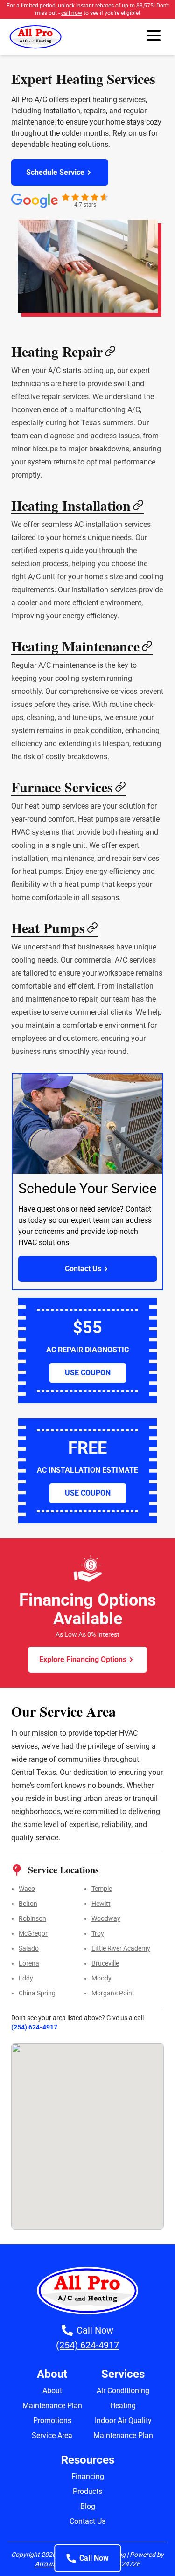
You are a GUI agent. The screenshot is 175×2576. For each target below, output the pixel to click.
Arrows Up (50, 2564)
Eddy (26, 1978)
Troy (98, 1933)
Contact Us (83, 1269)
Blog (88, 2506)
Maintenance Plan (52, 2406)
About (52, 2391)
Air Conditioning (123, 2391)
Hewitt (101, 1904)
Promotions (52, 2420)
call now (72, 13)
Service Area (52, 2435)
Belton (28, 1904)
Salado (29, 1948)
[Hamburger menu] (154, 37)
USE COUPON (88, 1373)
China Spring (37, 1993)
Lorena (29, 1963)
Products (87, 2491)
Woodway (106, 1918)
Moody (101, 1978)
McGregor (33, 1933)
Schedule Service (55, 172)
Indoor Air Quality (123, 2420)
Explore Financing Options (83, 1659)
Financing (88, 2476)
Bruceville (105, 1963)
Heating (123, 2406)
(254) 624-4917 (34, 2027)
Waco (27, 1889)
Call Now (94, 2558)
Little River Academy (121, 1948)
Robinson (32, 1918)
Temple (102, 1889)
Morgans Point (113, 1993)
